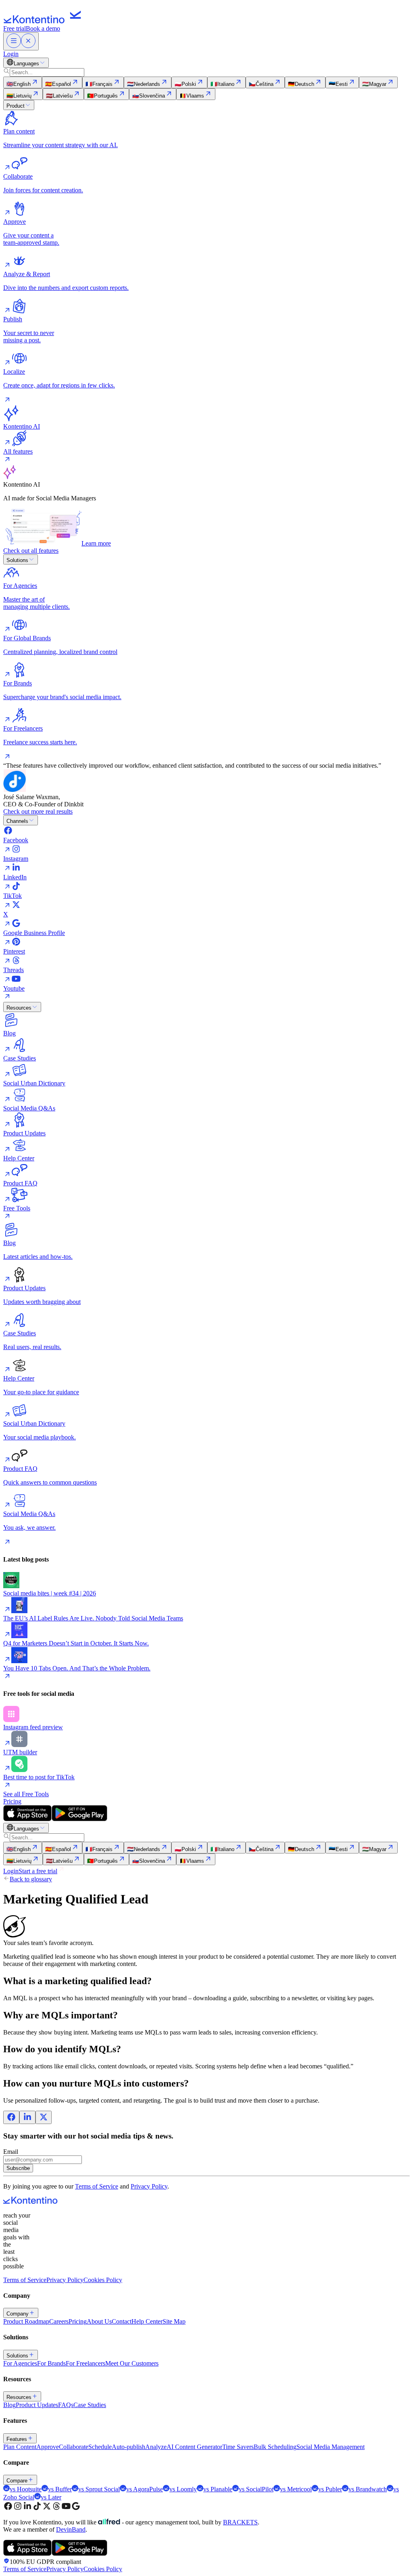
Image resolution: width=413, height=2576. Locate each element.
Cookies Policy (103, 2280)
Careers (59, 2321)
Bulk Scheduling (275, 2447)
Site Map (174, 2321)
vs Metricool (296, 2489)
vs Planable (218, 2489)
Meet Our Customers (132, 2363)
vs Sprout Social (99, 2489)
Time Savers (238, 2447)
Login (11, 54)
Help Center (147, 2321)
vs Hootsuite (26, 2489)
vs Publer (330, 2489)
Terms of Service (97, 2186)
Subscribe (18, 2168)
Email (11, 2152)
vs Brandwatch (368, 2489)
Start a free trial (38, 1871)
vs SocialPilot (256, 2489)
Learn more (96, 543)
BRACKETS (240, 2522)
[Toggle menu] (21, 41)
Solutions (17, 560)
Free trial (15, 28)
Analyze (156, 2447)
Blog (9, 2405)
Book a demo (43, 28)
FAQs (66, 2405)
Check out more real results (38, 811)
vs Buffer (60, 2489)
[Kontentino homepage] (44, 21)
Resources (19, 1008)
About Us (99, 2321)
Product (16, 106)
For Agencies (20, 2363)
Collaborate (74, 2447)
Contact (122, 2321)
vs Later (51, 2497)
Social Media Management (331, 2447)
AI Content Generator (194, 2447)
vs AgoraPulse (145, 2489)
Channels (17, 821)
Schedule (100, 2447)
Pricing (12, 1801)
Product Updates (37, 2405)
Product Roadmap (26, 2321)
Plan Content (20, 2447)
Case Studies (90, 2405)
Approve (48, 2447)
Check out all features (31, 551)
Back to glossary (31, 1879)
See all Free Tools (26, 1794)
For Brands (51, 2363)
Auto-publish (128, 2447)
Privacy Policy (149, 2186)
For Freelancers (86, 2363)
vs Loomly (183, 2489)
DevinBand (71, 2529)
